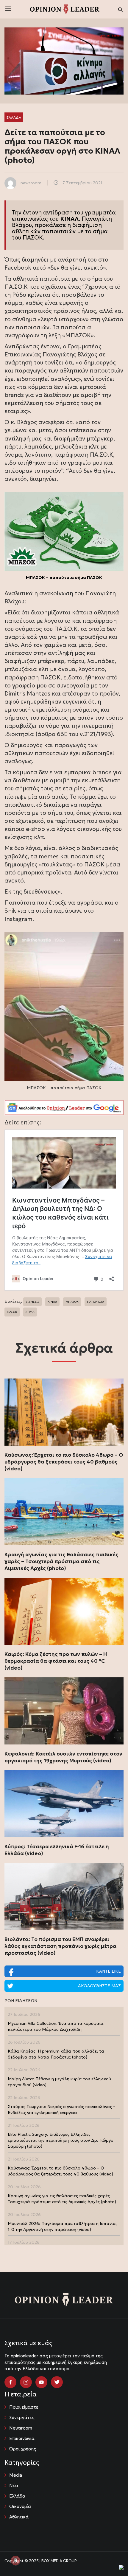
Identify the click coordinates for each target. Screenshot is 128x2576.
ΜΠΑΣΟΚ (72, 1302)
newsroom (31, 183)
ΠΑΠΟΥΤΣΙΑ (96, 1302)
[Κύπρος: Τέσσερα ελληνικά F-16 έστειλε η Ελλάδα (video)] (64, 1804)
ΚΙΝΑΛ (52, 1302)
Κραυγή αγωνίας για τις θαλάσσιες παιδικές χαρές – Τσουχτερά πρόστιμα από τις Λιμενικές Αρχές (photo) (61, 1561)
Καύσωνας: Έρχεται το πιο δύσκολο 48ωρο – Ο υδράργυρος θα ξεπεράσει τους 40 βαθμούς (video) (64, 1462)
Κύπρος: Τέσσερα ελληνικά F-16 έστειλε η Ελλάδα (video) (57, 1850)
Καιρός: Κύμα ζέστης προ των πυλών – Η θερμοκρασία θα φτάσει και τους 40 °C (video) (56, 1661)
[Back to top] (110, 2558)
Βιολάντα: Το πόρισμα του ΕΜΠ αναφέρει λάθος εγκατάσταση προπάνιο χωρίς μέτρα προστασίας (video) (60, 1946)
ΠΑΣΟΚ (33, 237)
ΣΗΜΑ (30, 1312)
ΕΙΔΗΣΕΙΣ (32, 1302)
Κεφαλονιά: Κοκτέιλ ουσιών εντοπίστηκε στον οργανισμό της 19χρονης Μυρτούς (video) (63, 1757)
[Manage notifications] (15, 2560)
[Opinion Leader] (65, 9)
